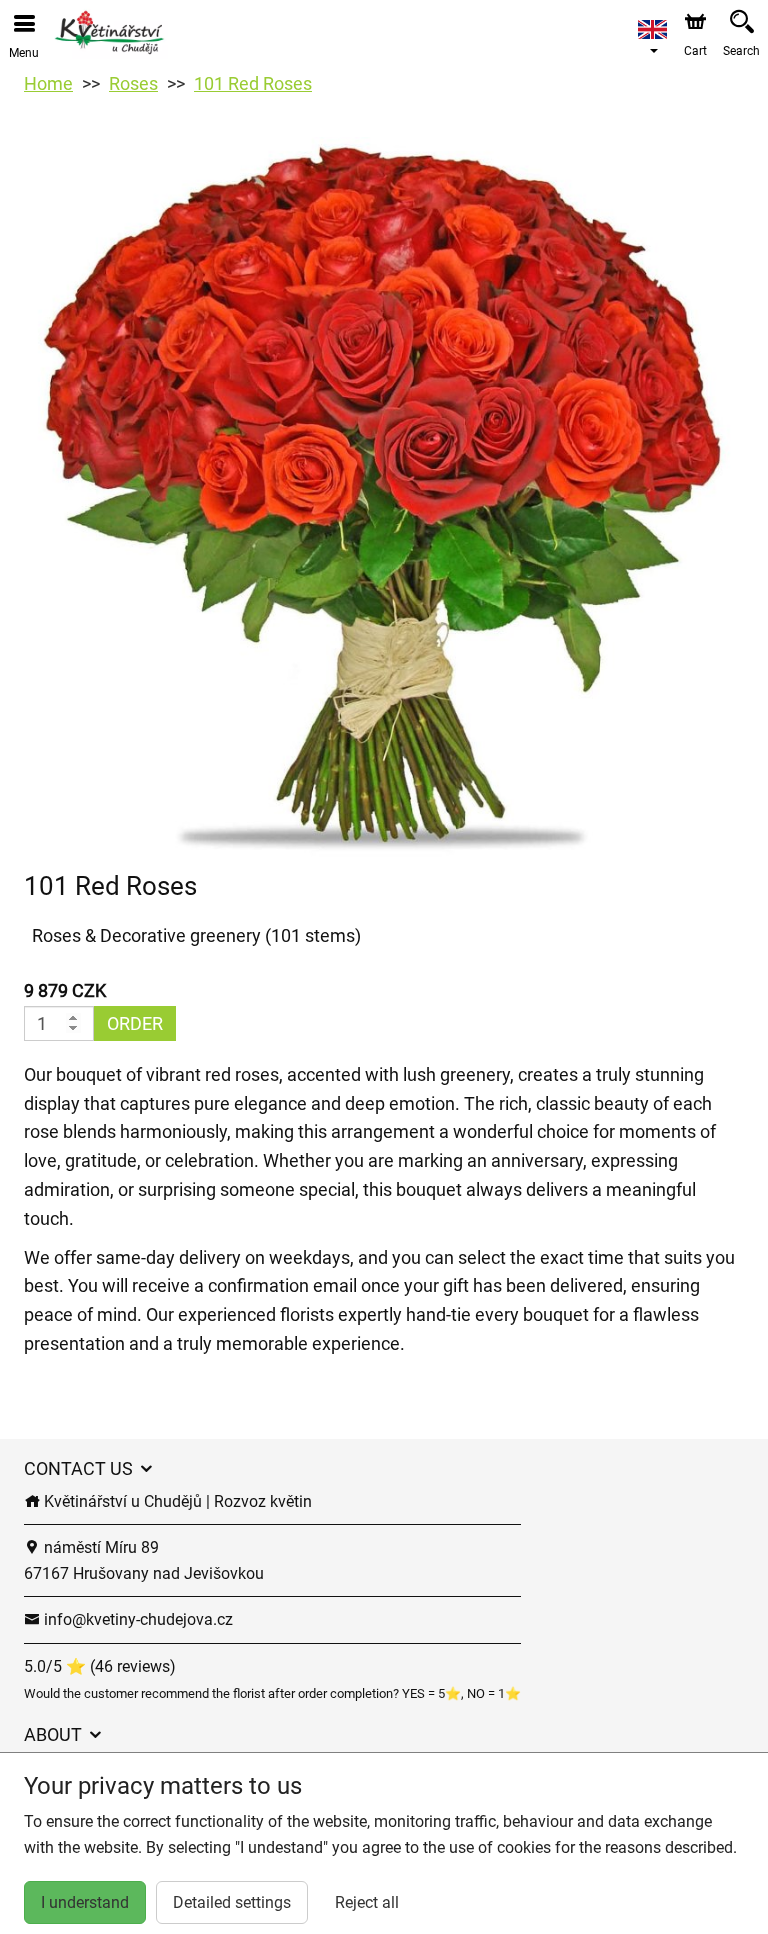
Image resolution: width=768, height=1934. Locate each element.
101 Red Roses (253, 83)
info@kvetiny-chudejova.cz (136, 1619)
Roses (133, 83)
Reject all (367, 1902)
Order (135, 1023)
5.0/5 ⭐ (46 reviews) (100, 1666)
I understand (85, 1902)
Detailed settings (232, 1902)
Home (48, 83)
